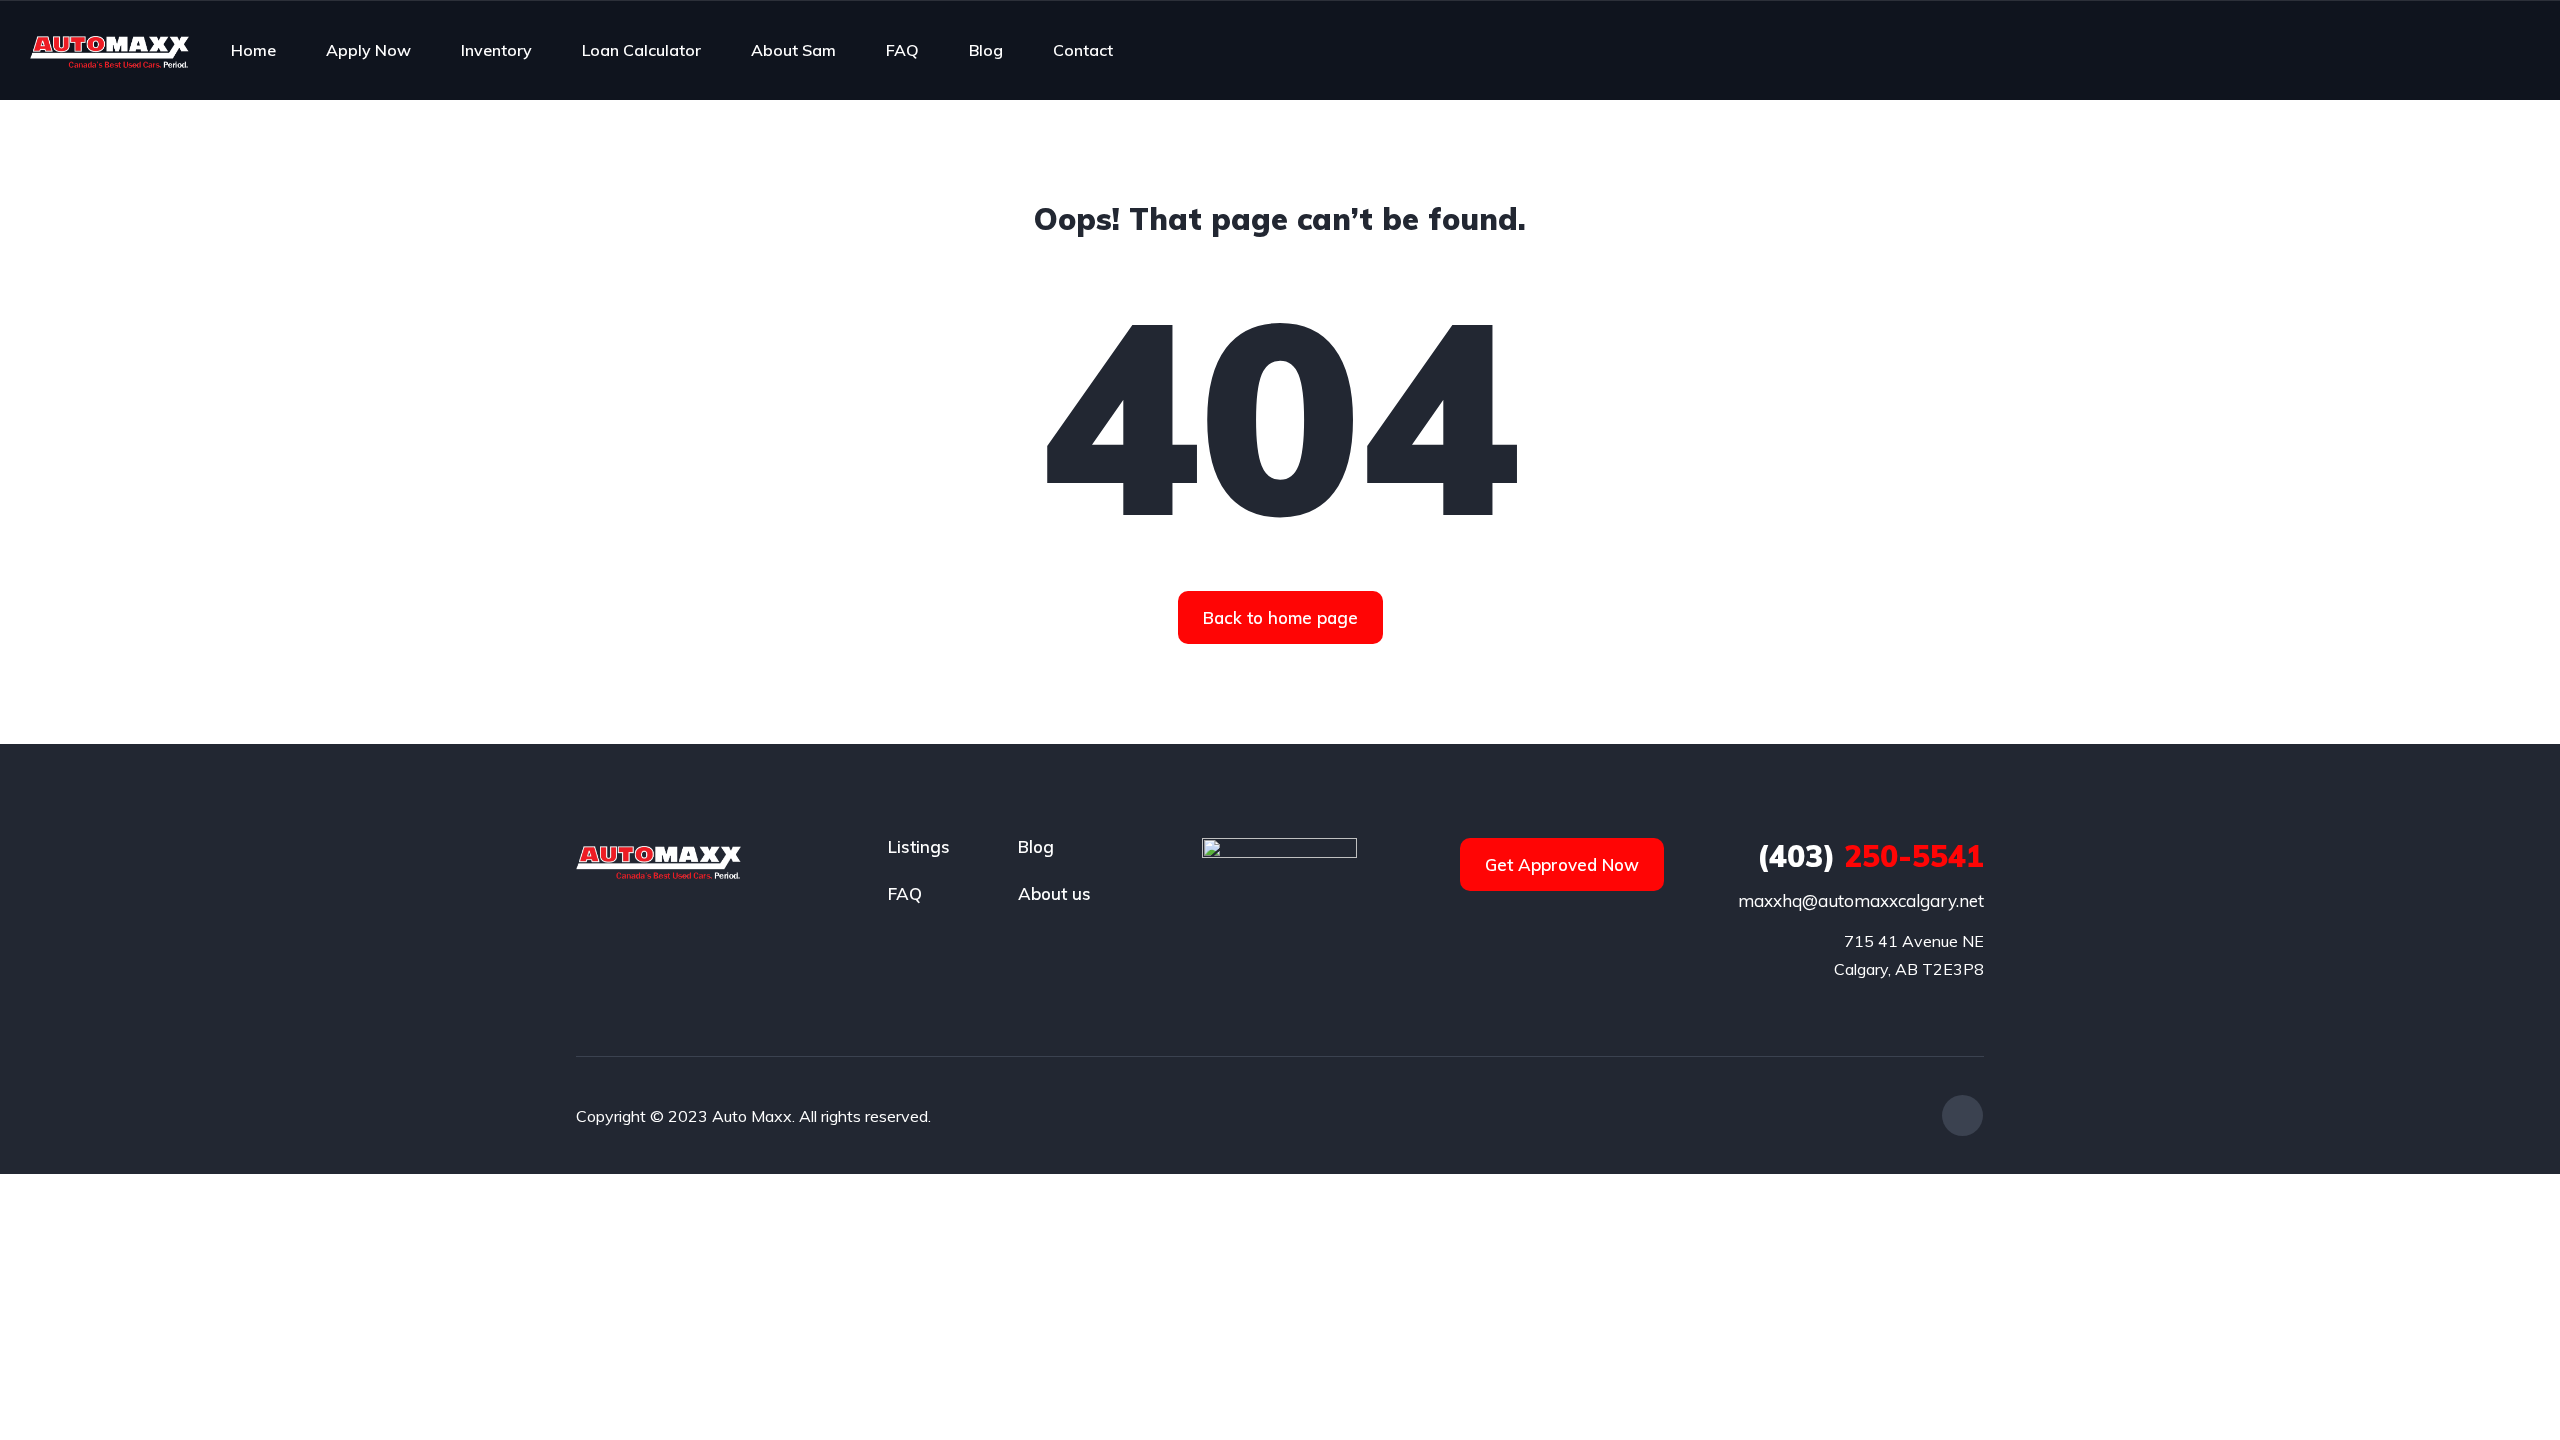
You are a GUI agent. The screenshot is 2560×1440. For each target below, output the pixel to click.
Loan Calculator (641, 50)
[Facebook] (1962, 1115)
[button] (1280, 617)
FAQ (902, 50)
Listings (919, 846)
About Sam (793, 50)
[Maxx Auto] (109, 50)
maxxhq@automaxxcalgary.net (1861, 900)
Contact (1083, 50)
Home (253, 50)
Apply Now (368, 50)
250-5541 (1870, 856)
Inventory (496, 50)
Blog (986, 50)
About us (1054, 893)
